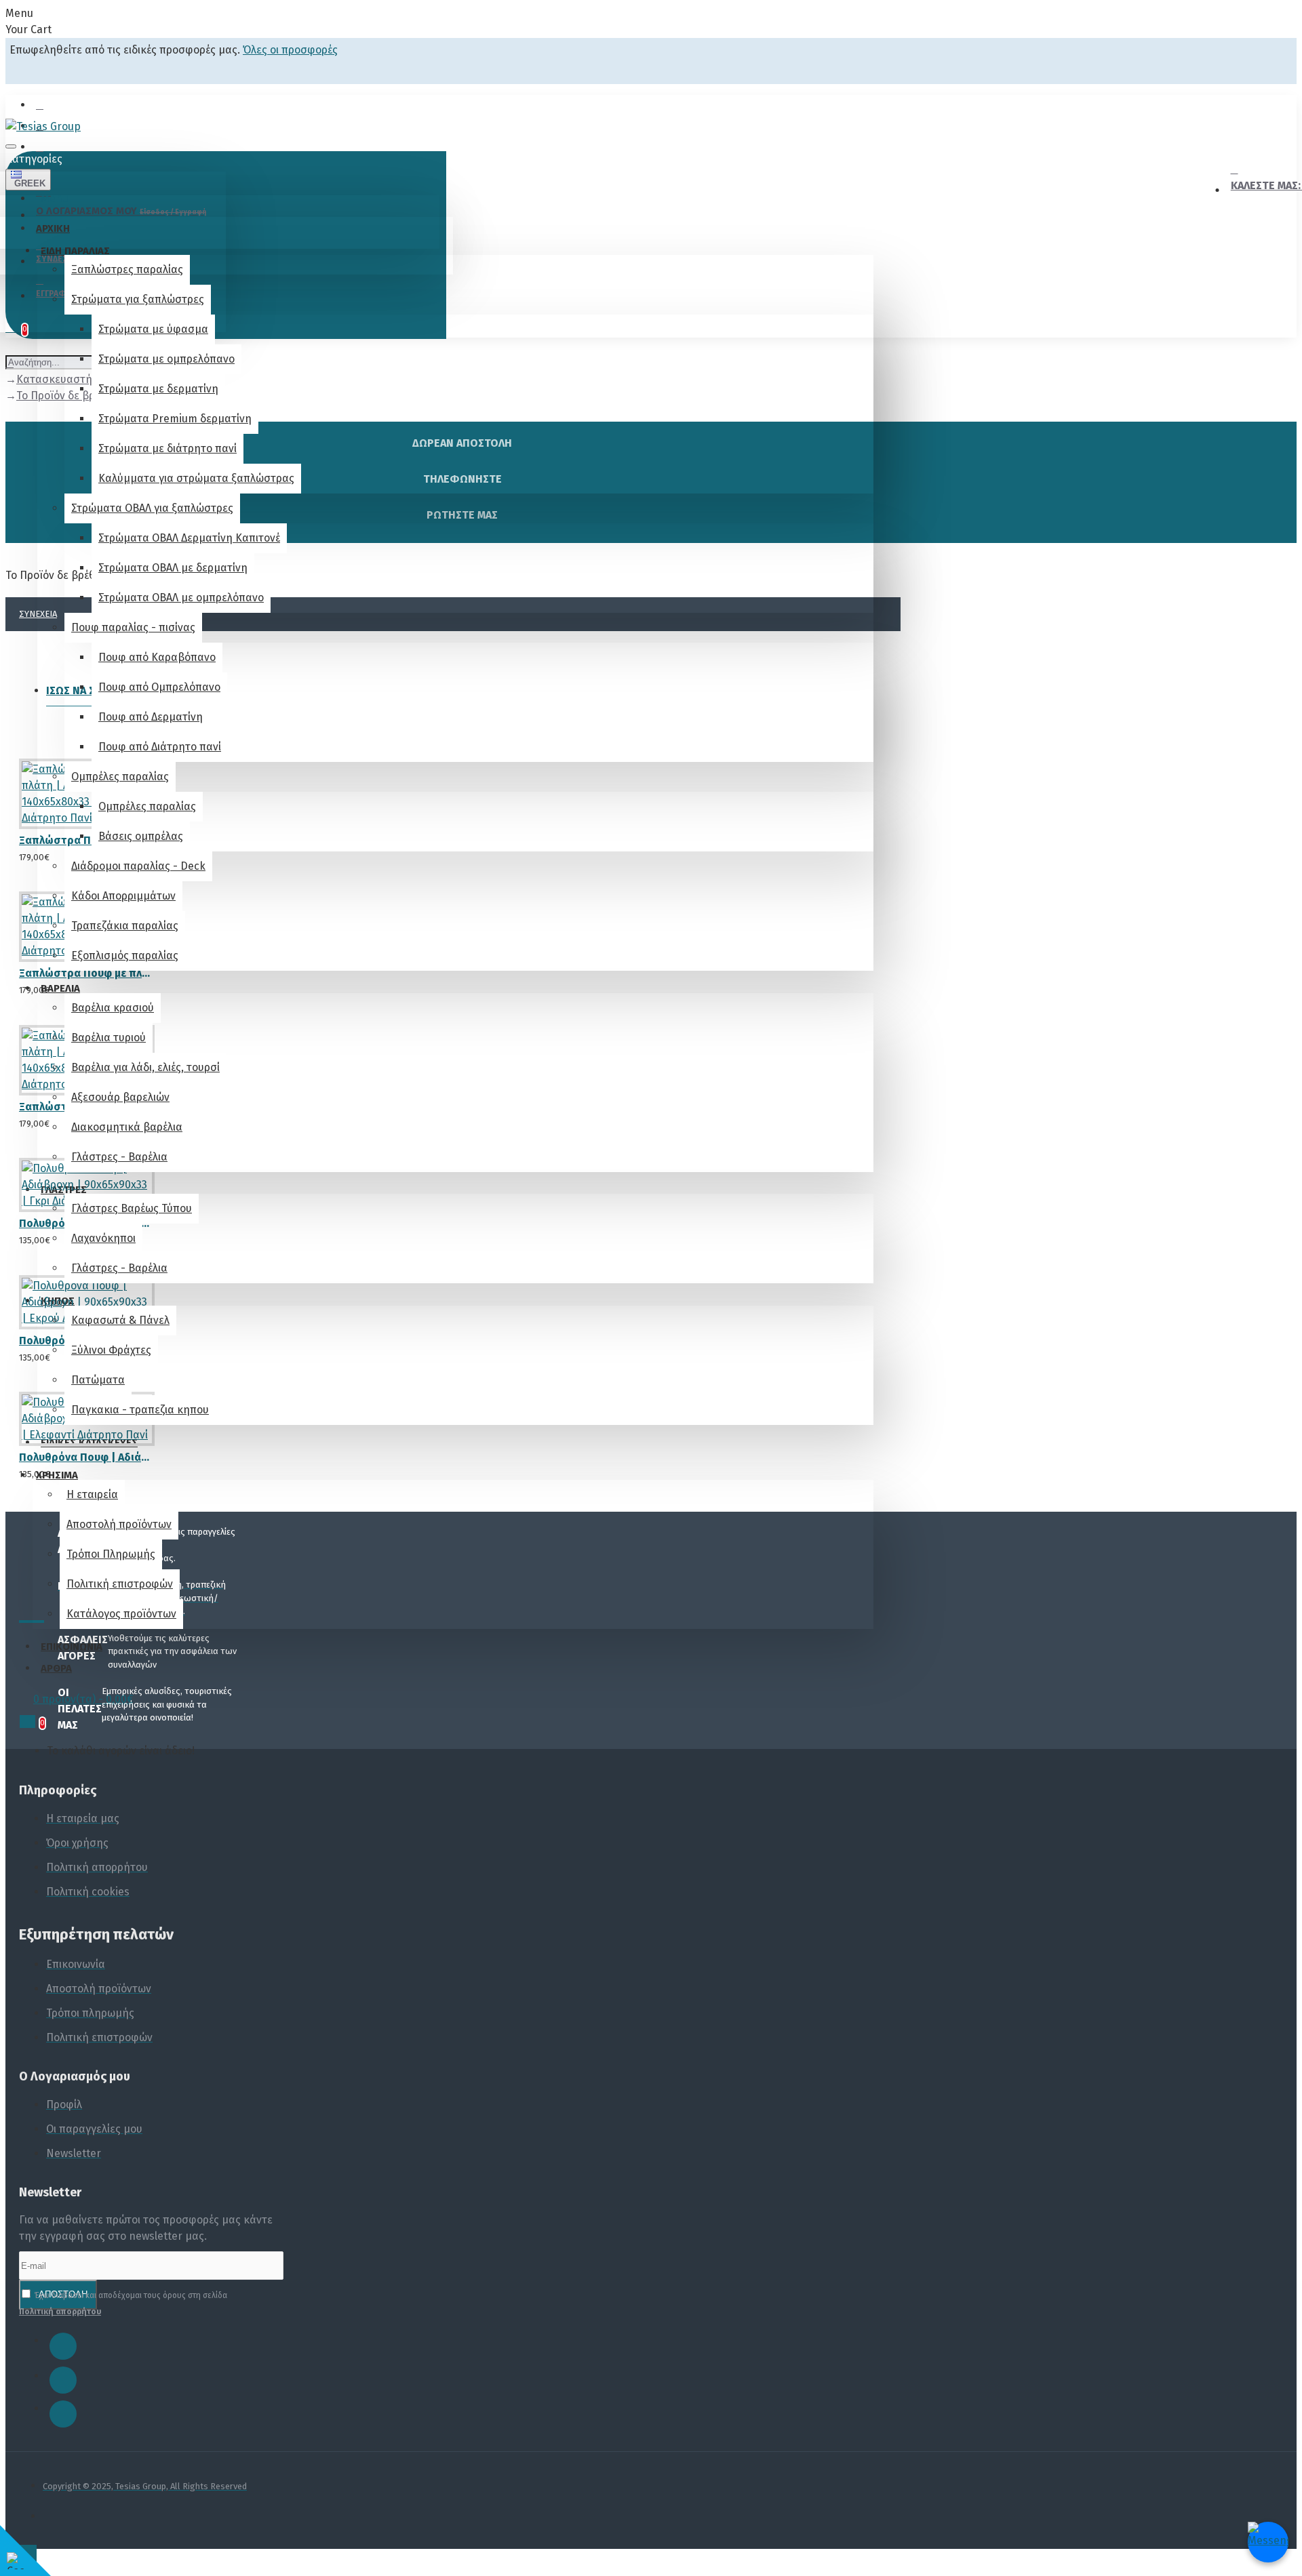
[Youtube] (63, 2414)
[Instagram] (63, 2380)
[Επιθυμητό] (24, 851)
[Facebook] (63, 2346)
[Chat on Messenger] (1268, 2542)
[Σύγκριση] (74, 851)
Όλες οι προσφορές (290, 50)
